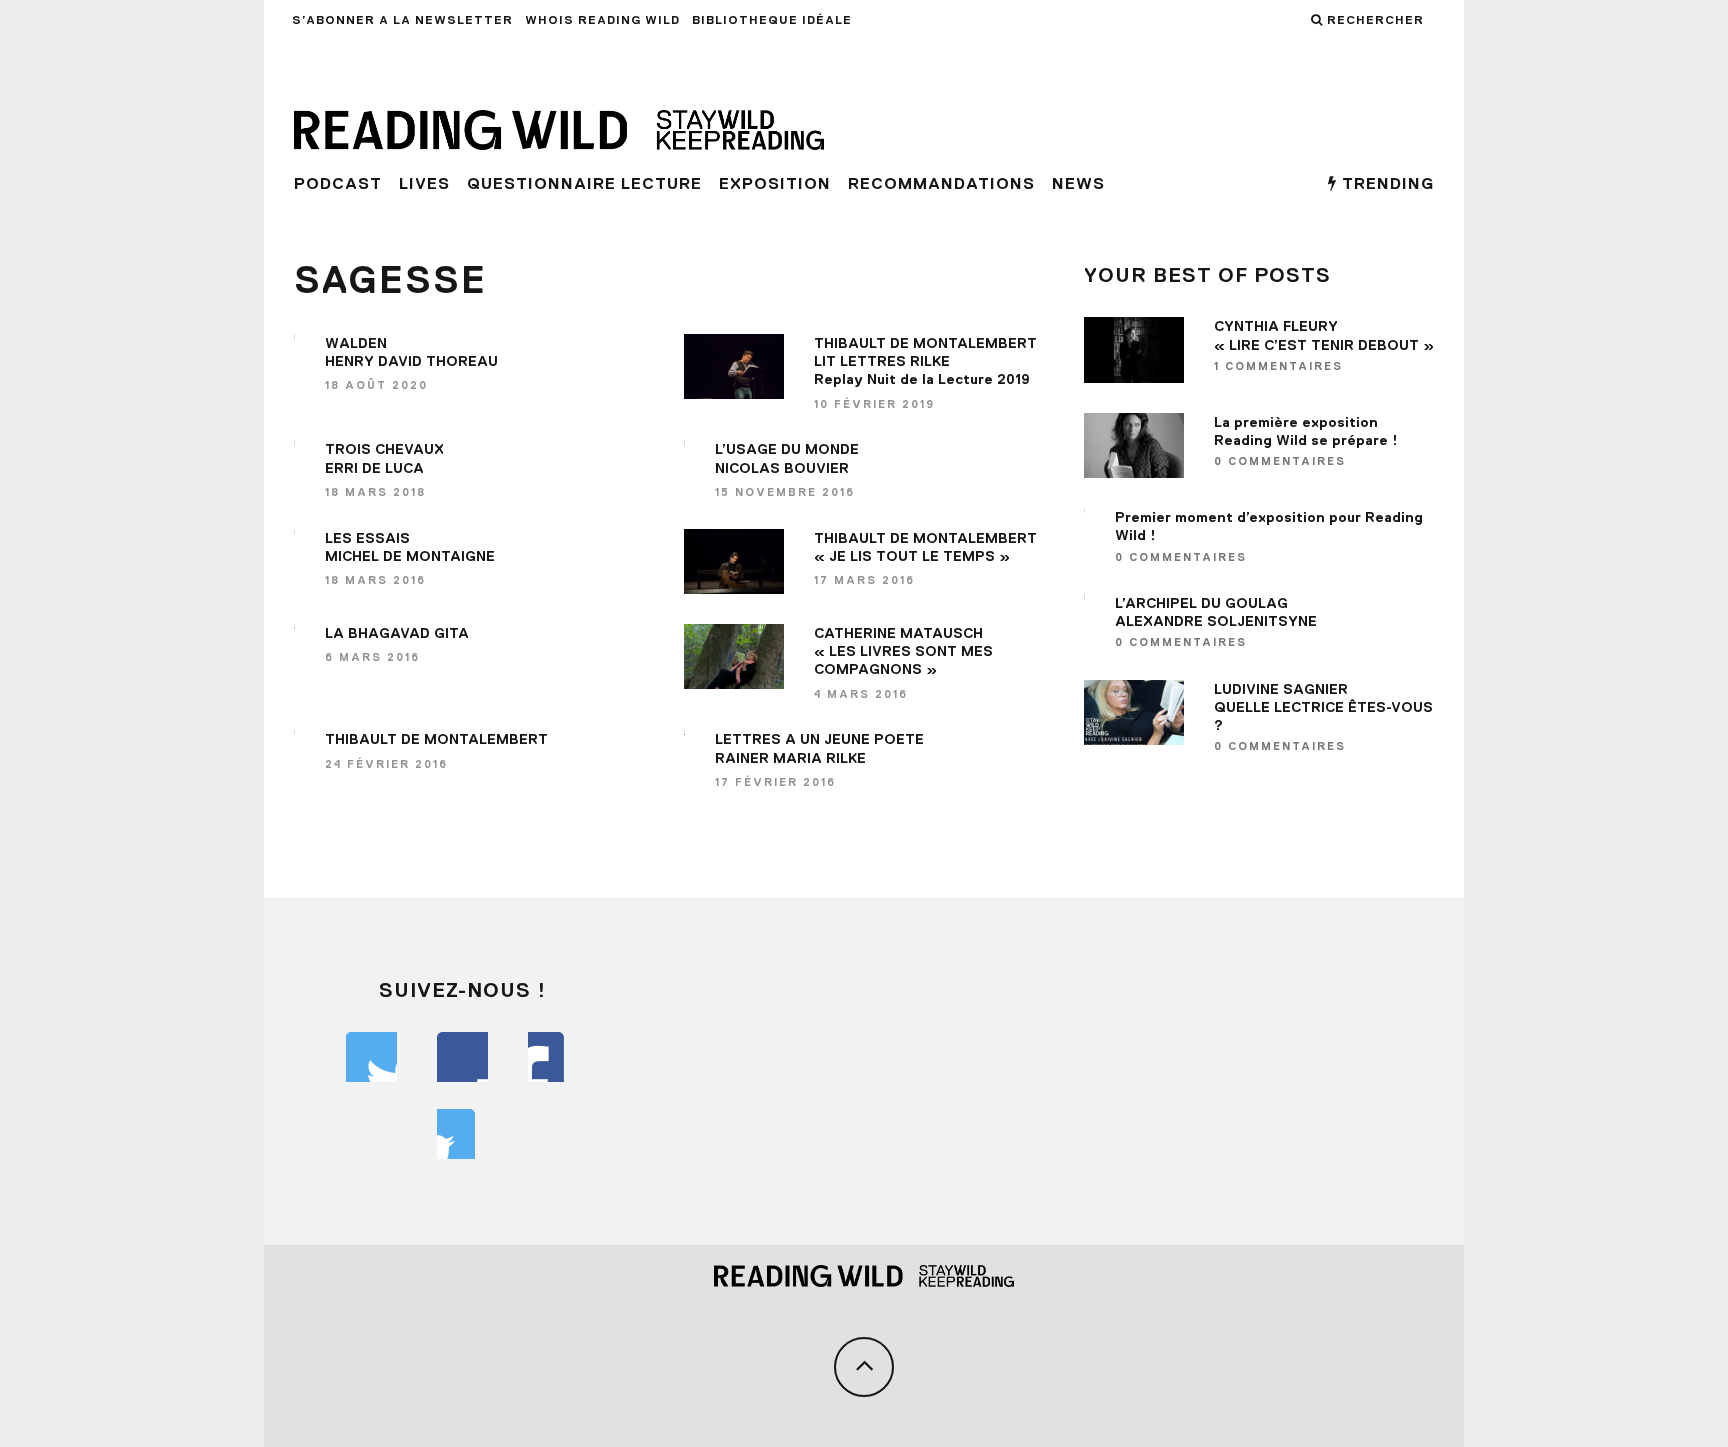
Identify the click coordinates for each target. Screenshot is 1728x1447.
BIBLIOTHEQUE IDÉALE (772, 20)
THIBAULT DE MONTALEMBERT (436, 739)
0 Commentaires (1280, 461)
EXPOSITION (775, 183)
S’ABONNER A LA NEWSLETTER (402, 20)
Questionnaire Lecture (584, 183)
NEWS (1078, 183)
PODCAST (338, 183)
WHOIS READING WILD (602, 20)
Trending (1385, 183)
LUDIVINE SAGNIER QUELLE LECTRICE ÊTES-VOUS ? (1323, 707)
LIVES (424, 183)
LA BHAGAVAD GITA (397, 633)
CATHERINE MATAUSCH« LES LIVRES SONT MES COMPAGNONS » (903, 651)
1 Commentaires (1278, 366)
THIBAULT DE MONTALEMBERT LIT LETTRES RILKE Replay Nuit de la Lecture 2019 (925, 361)
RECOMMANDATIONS (941, 183)
